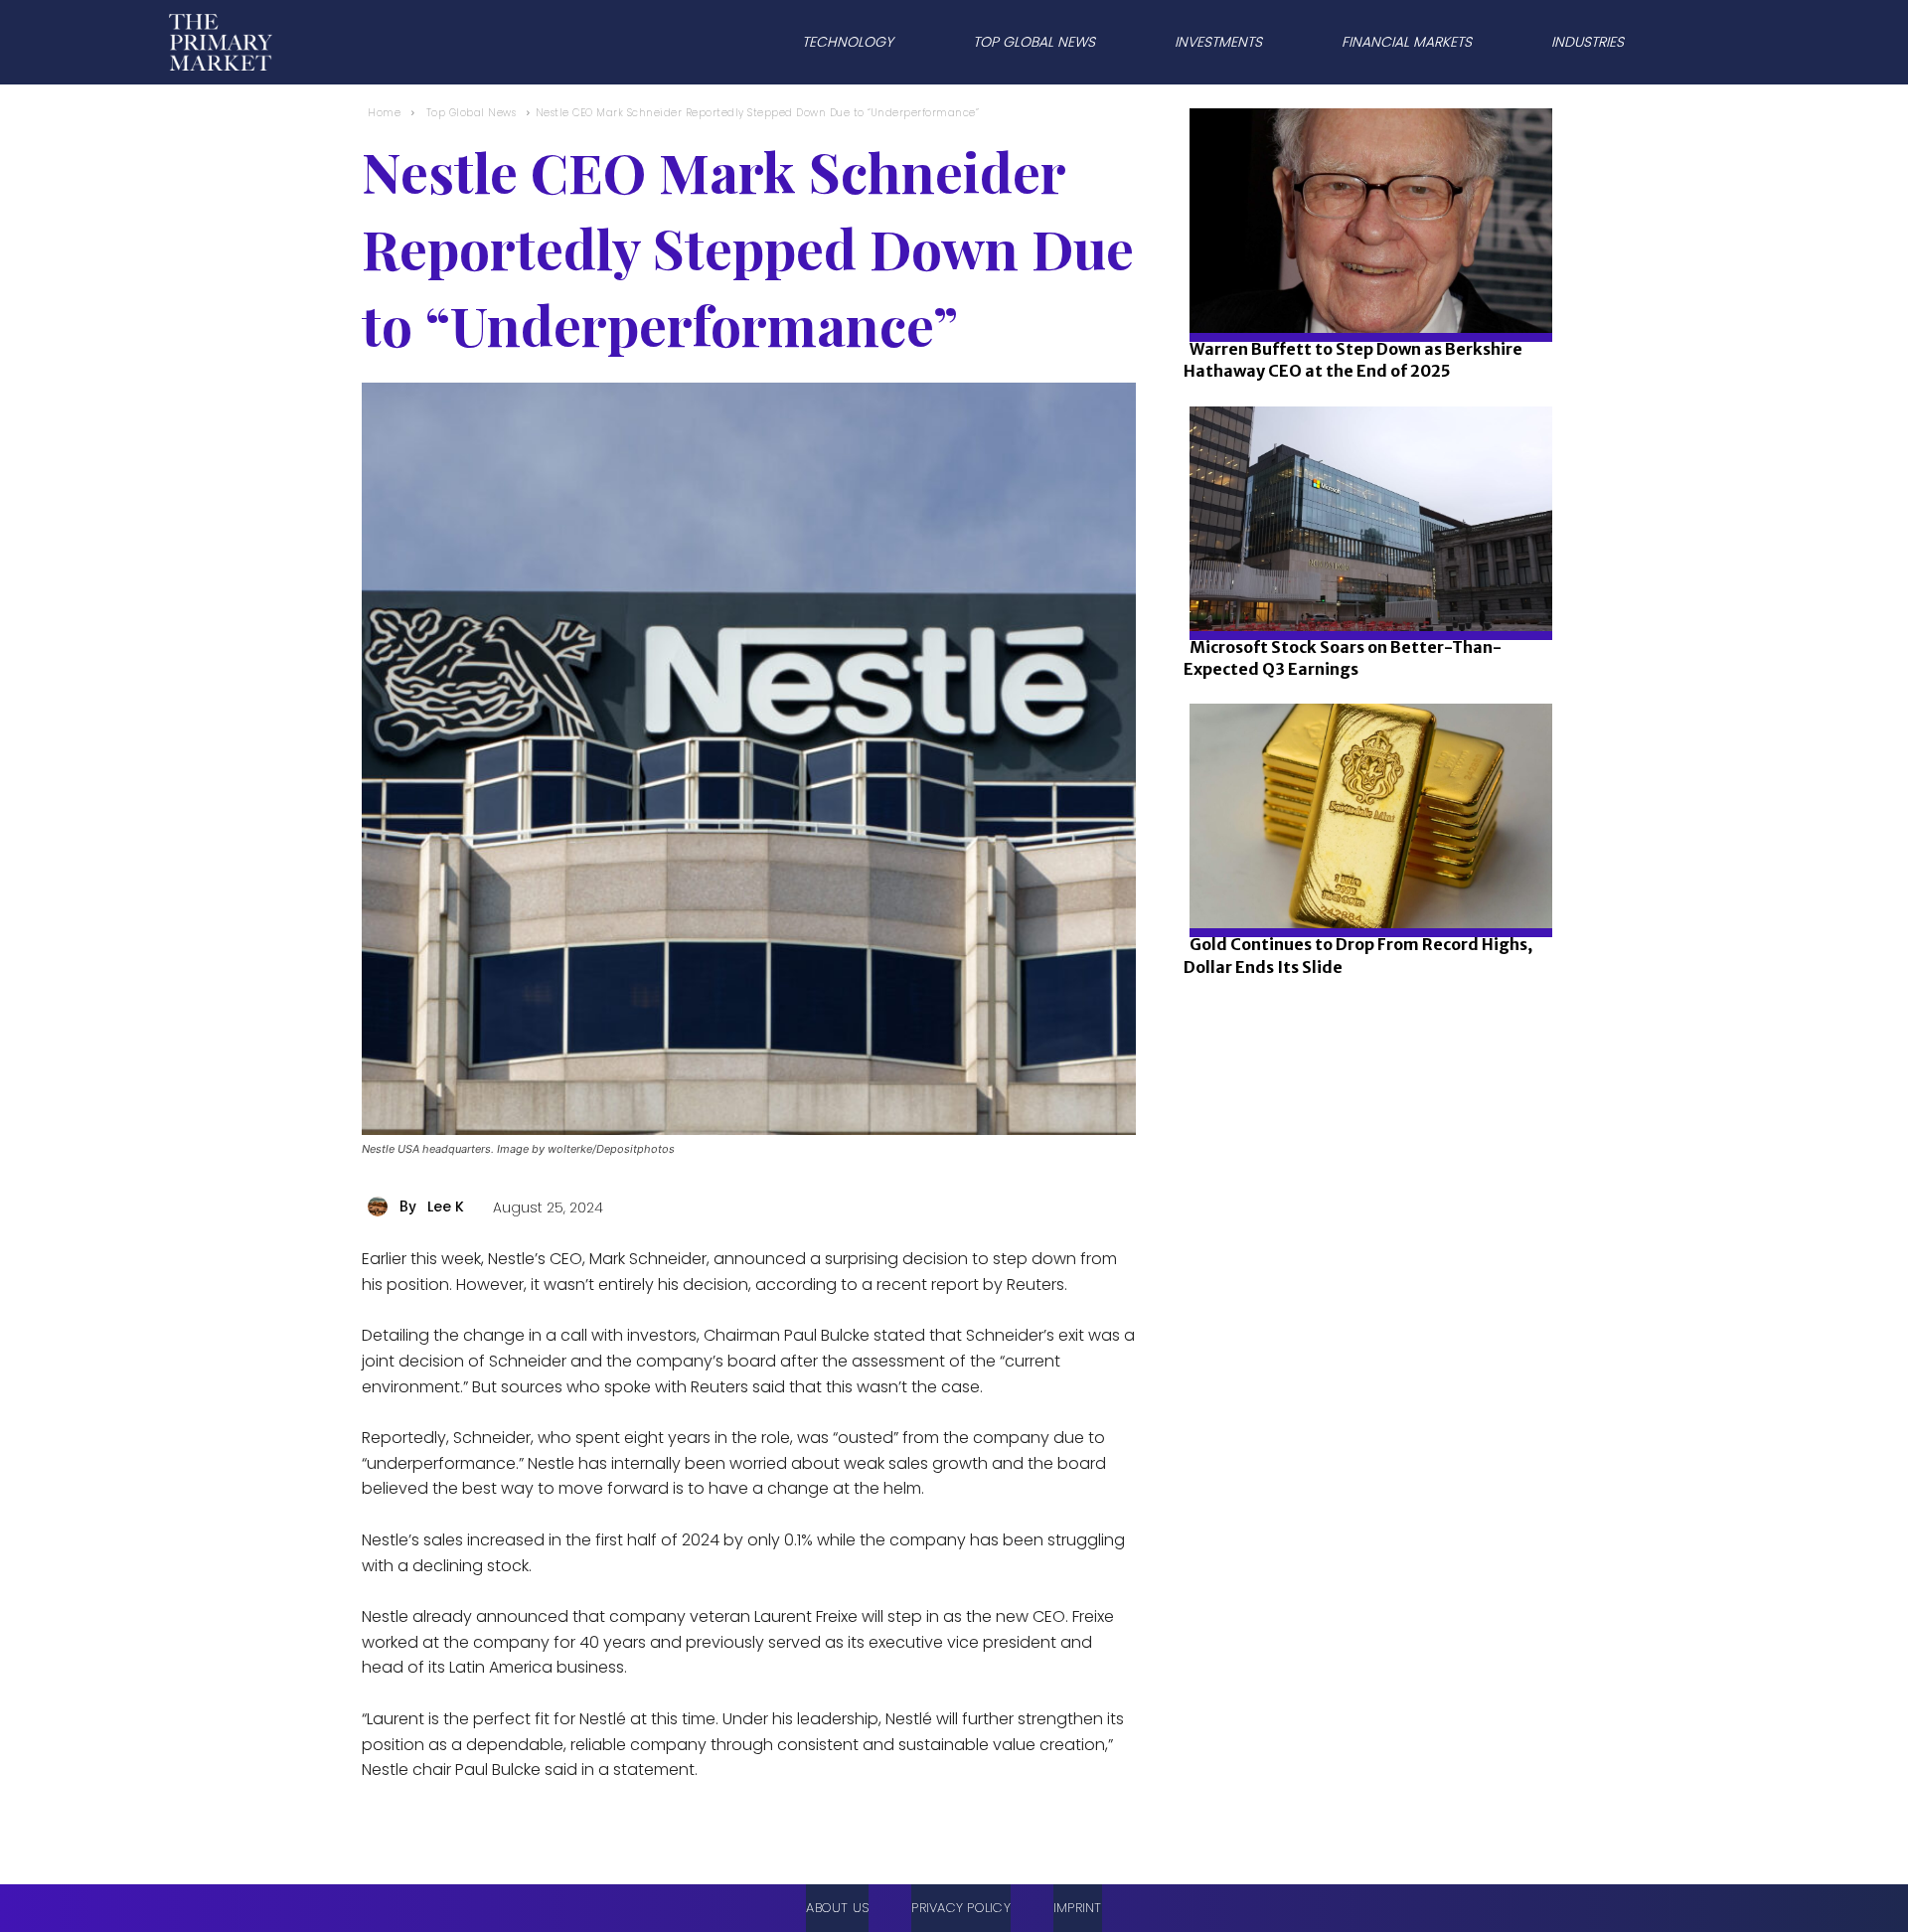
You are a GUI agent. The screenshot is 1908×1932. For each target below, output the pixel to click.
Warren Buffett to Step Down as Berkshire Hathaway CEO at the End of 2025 (1353, 360)
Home (384, 113)
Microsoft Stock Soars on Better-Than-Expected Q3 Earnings (1343, 658)
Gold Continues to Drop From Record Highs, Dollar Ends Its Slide (1358, 955)
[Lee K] (381, 1207)
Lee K (446, 1207)
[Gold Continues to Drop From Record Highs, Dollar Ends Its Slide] (1365, 883)
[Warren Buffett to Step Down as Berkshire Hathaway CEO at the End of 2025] (1365, 288)
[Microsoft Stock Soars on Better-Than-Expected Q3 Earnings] (1365, 586)
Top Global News (472, 113)
